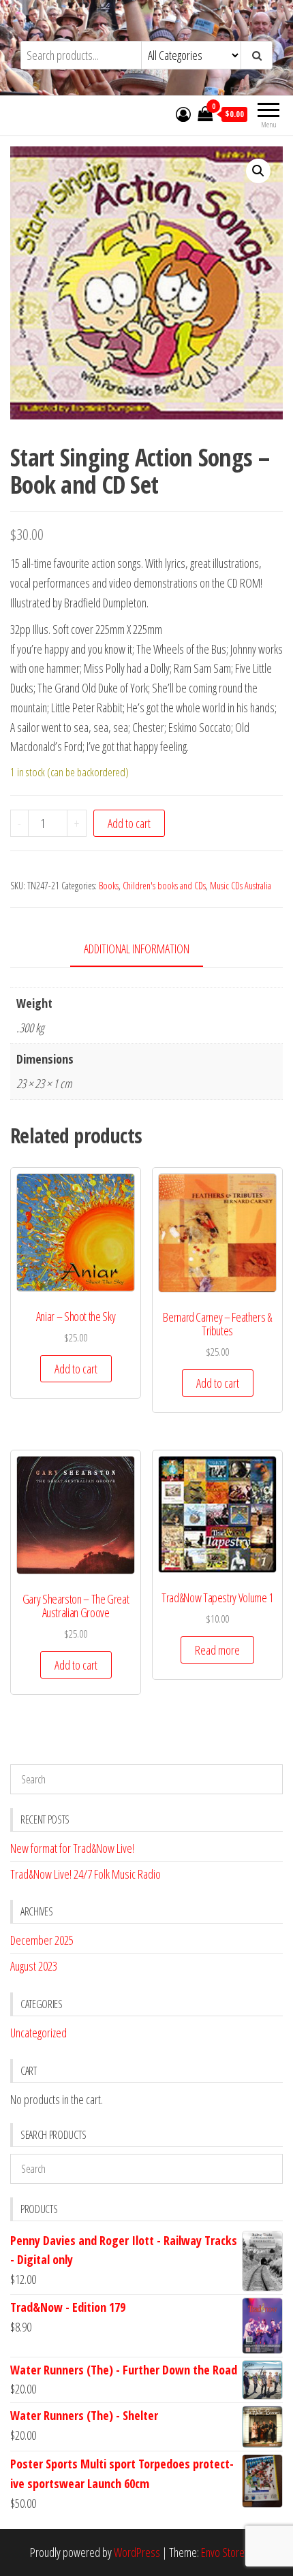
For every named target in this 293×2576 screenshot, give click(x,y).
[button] (258, 171)
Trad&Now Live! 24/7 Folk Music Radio (86, 1874)
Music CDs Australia (241, 886)
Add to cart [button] (76, 1369)
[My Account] (183, 114)
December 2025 (42, 1940)
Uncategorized (38, 2033)
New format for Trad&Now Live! (72, 1848)
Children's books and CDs (164, 886)
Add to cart (129, 823)
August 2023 (34, 1966)
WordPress (137, 2552)
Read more (217, 1650)
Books (109, 886)
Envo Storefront (232, 2552)
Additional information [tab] (137, 949)
